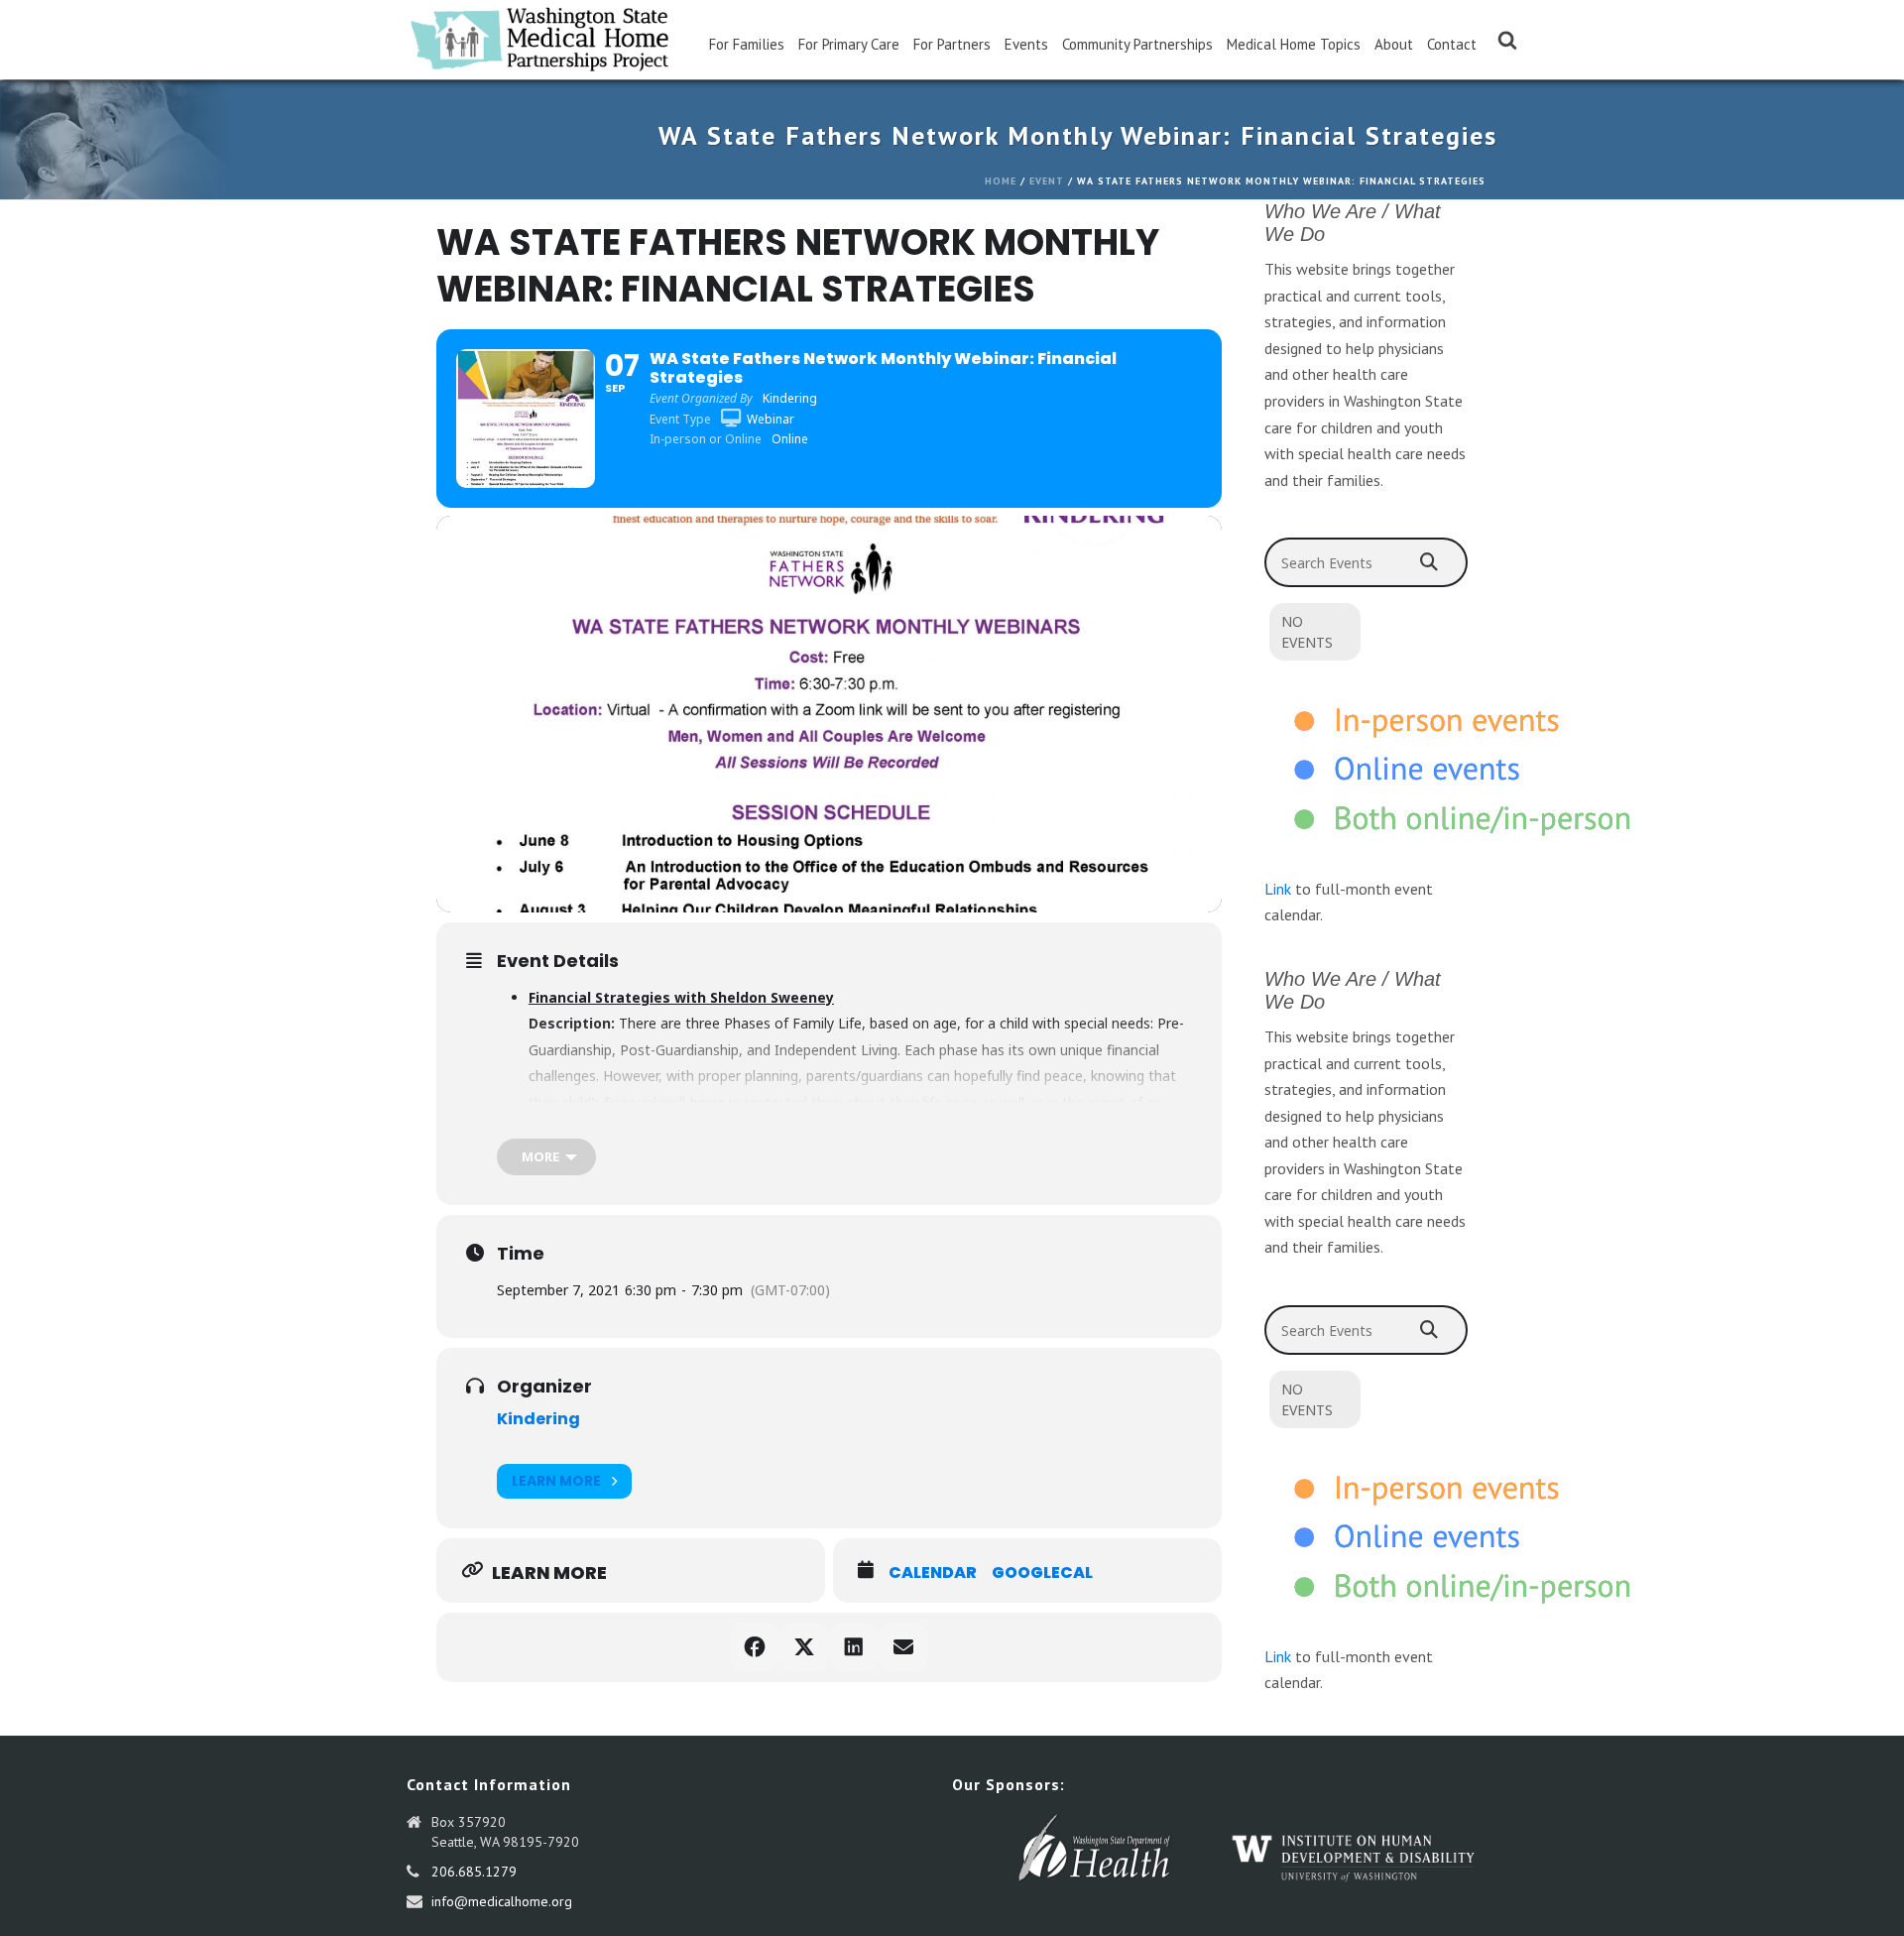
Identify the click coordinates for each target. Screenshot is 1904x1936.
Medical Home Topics (1294, 44)
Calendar (933, 1573)
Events (1026, 44)
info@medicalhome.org (502, 1901)
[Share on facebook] (755, 1647)
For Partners (952, 44)
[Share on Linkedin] (854, 1647)
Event (1047, 181)
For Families (747, 44)
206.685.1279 (474, 1872)
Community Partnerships (1137, 44)
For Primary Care (849, 44)
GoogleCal (1042, 1573)
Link (1278, 889)
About (1394, 44)
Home (1001, 181)
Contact (1452, 44)
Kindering (538, 1419)
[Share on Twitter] (804, 1647)
